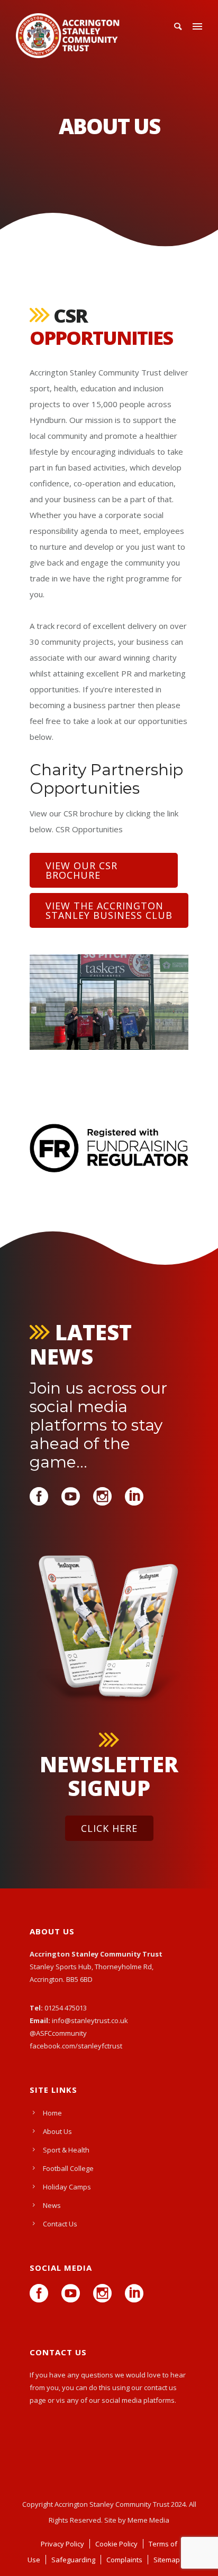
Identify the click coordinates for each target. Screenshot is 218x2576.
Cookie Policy (116, 2544)
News (52, 2205)
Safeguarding (73, 2560)
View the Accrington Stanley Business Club (109, 910)
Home (52, 2113)
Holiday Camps (67, 2187)
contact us (160, 2387)
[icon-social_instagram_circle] (105, 1497)
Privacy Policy (62, 2544)
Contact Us (60, 2224)
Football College (68, 2168)
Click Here (109, 1828)
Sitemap (167, 2560)
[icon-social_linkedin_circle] (134, 1497)
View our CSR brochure (81, 870)
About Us (57, 2131)
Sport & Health (66, 2150)
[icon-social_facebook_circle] (42, 1497)
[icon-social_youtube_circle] (73, 1497)
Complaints (124, 2560)
